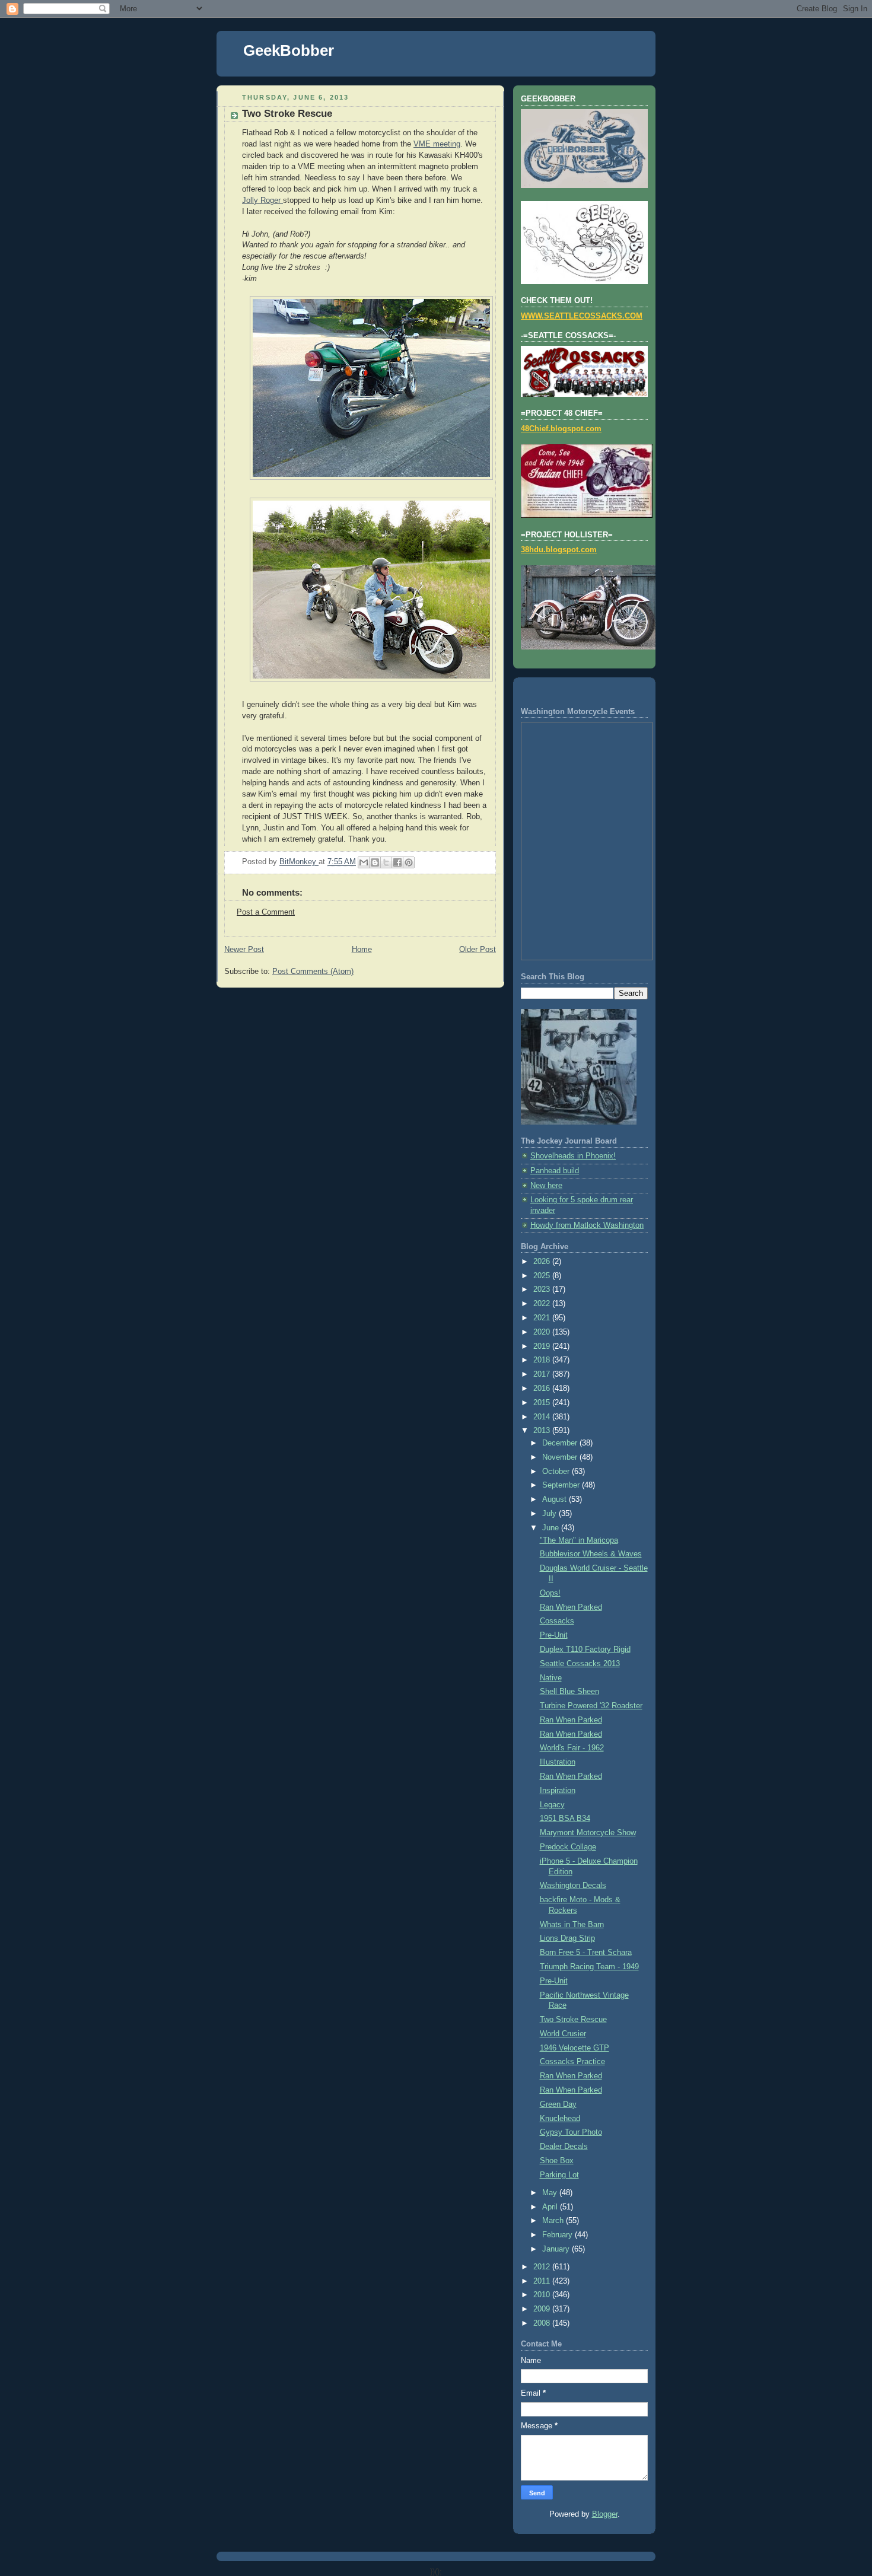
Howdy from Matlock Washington (587, 1225)
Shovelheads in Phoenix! (573, 1156)
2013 (543, 1431)
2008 (543, 2323)
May (551, 2193)
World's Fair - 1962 (572, 1748)
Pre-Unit (554, 1635)
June (552, 1528)
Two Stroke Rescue (573, 2020)
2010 (543, 2295)
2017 (543, 1374)
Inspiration (558, 1791)
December (561, 1443)
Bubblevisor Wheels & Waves (591, 1554)
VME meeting (437, 144)
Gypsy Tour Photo (571, 2132)
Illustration (558, 1762)
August (556, 1499)
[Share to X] (386, 862)
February (558, 2235)
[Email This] (364, 862)
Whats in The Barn (572, 1925)
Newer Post (244, 950)
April (551, 2207)
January (557, 2249)
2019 (543, 1346)
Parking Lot (559, 2175)
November (561, 1457)
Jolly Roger (262, 200)
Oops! (550, 1593)
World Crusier (563, 2034)
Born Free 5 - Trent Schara (586, 1953)
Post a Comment (266, 912)
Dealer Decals (564, 2147)
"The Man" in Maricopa (579, 1540)
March (554, 2221)
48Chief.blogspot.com (561, 429)
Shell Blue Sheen (569, 1692)
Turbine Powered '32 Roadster (591, 1706)
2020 (543, 1332)
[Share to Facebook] (397, 862)
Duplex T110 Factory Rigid (585, 1650)
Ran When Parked (571, 1607)
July (550, 1514)
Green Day (558, 2104)
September (562, 1485)
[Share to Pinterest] (409, 862)
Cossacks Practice (572, 2062)
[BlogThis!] (375, 862)
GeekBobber (289, 50)
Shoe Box (557, 2161)
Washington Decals (573, 1886)
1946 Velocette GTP (575, 2048)
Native (551, 1678)
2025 (543, 1276)
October (557, 1472)
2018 (543, 1360)
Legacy (552, 1805)
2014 (543, 1417)
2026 (543, 1262)
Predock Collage (568, 1847)
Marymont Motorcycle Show (588, 1833)
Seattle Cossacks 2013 (580, 1664)
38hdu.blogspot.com (559, 550)
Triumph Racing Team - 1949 (589, 1967)
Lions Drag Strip (567, 1938)
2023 (543, 1289)
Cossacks (557, 1621)
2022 (543, 1304)
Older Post (478, 950)
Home (362, 950)
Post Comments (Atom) (313, 972)
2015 (543, 1403)
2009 (543, 2309)
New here (546, 1186)
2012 (543, 2267)
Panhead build (555, 1171)
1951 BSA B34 (565, 1819)
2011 (543, 2281)
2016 (543, 1389)
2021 (543, 1318)
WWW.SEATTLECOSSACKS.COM (582, 316)
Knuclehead (560, 2119)
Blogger (605, 2514)
